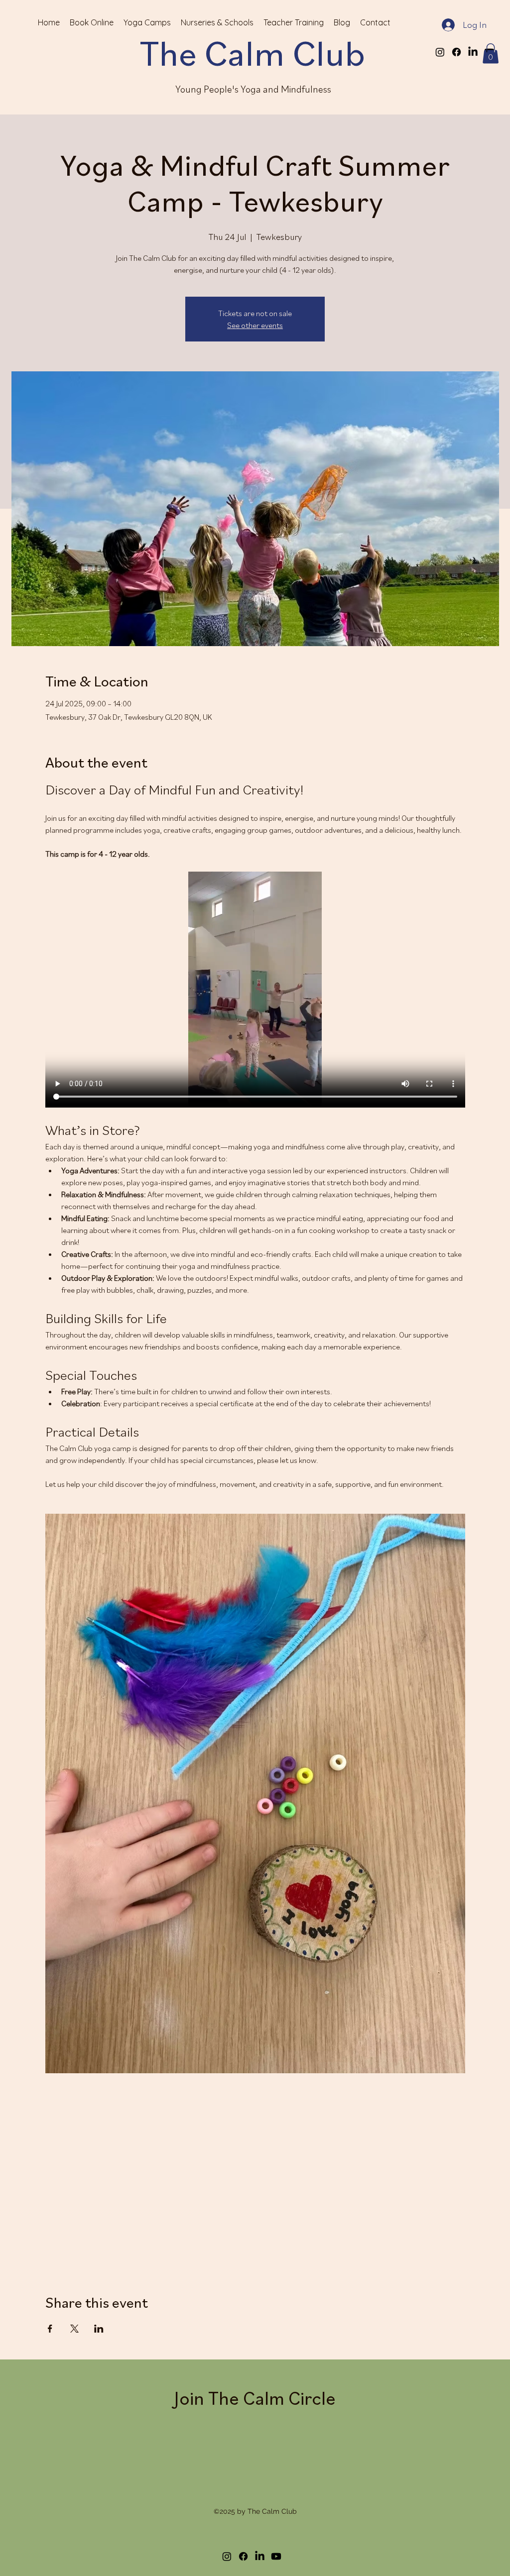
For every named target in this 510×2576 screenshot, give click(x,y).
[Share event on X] (74, 1533)
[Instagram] (440, 52)
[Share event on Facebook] (50, 1533)
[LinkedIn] (473, 52)
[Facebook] (456, 52)
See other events (255, 325)
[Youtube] (276, 1761)
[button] (491, 54)
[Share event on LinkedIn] (99, 1533)
